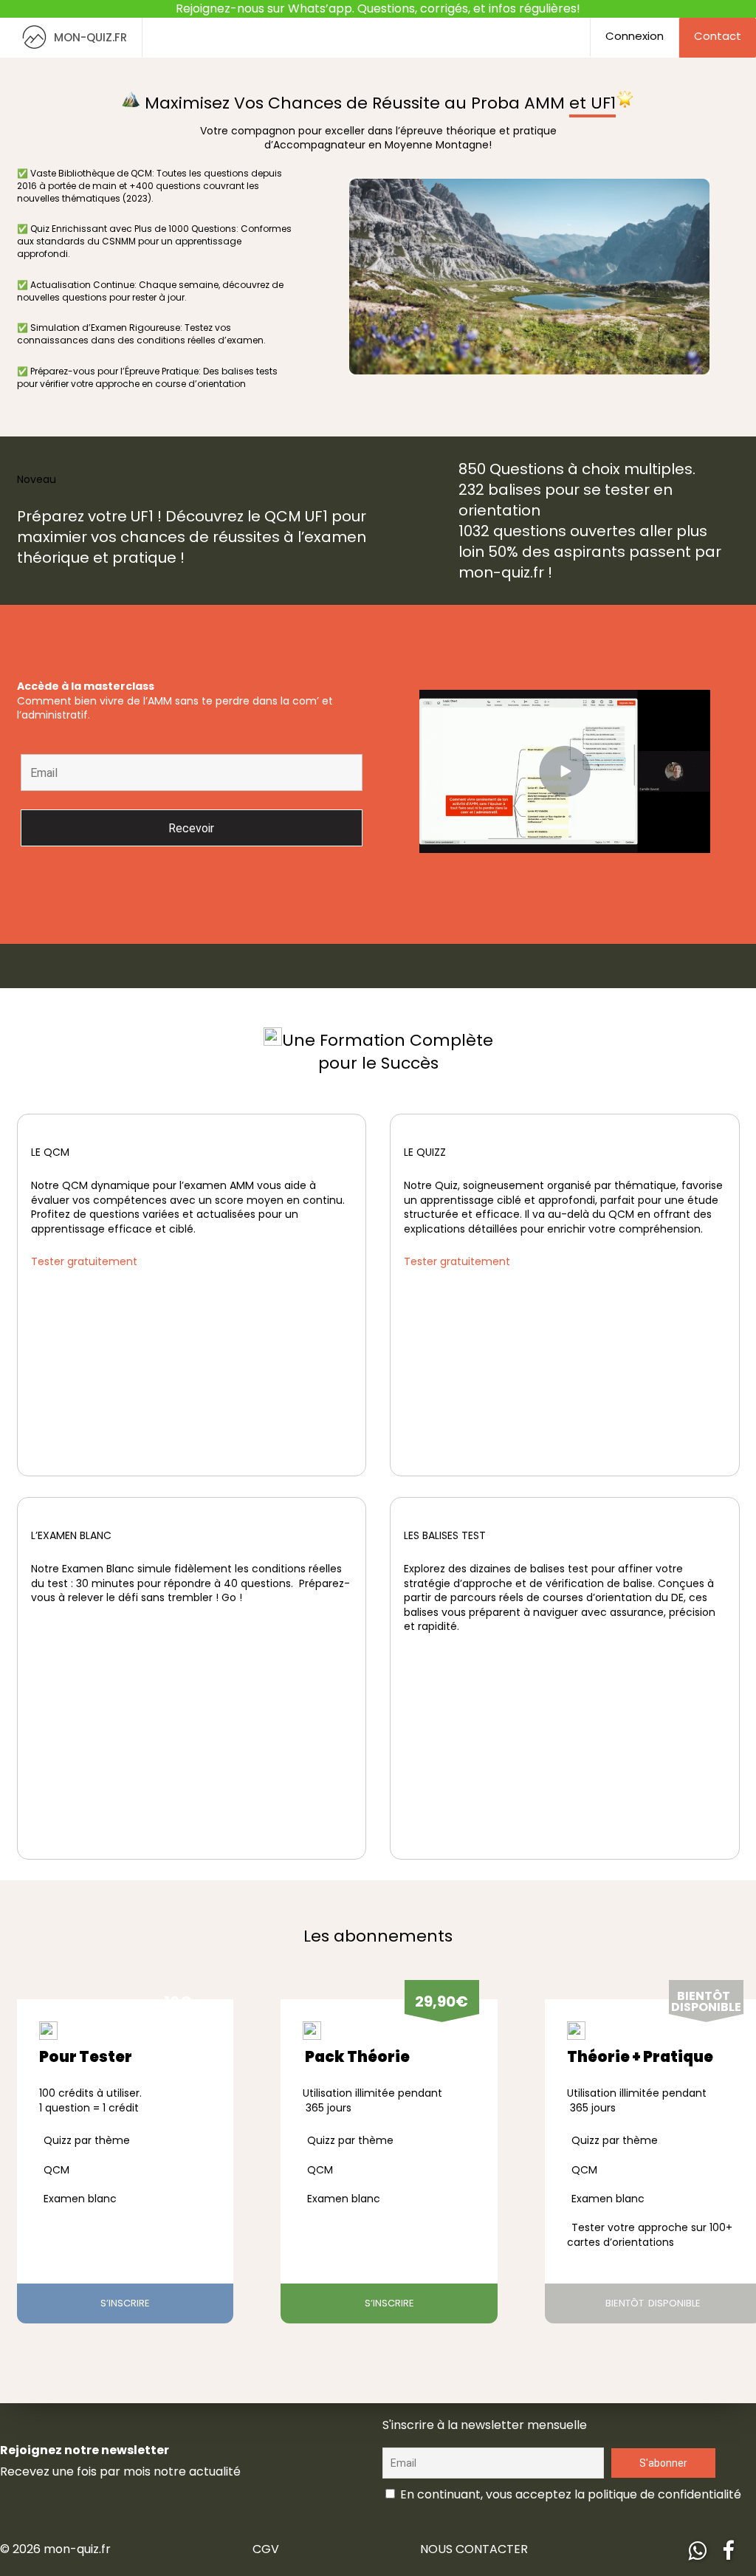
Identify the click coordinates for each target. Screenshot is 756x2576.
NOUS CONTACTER (474, 2549)
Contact (718, 36)
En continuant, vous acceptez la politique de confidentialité (569, 2494)
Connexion (635, 36)
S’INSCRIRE (125, 2303)
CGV (266, 2549)
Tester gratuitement (84, 1261)
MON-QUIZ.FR (90, 37)
